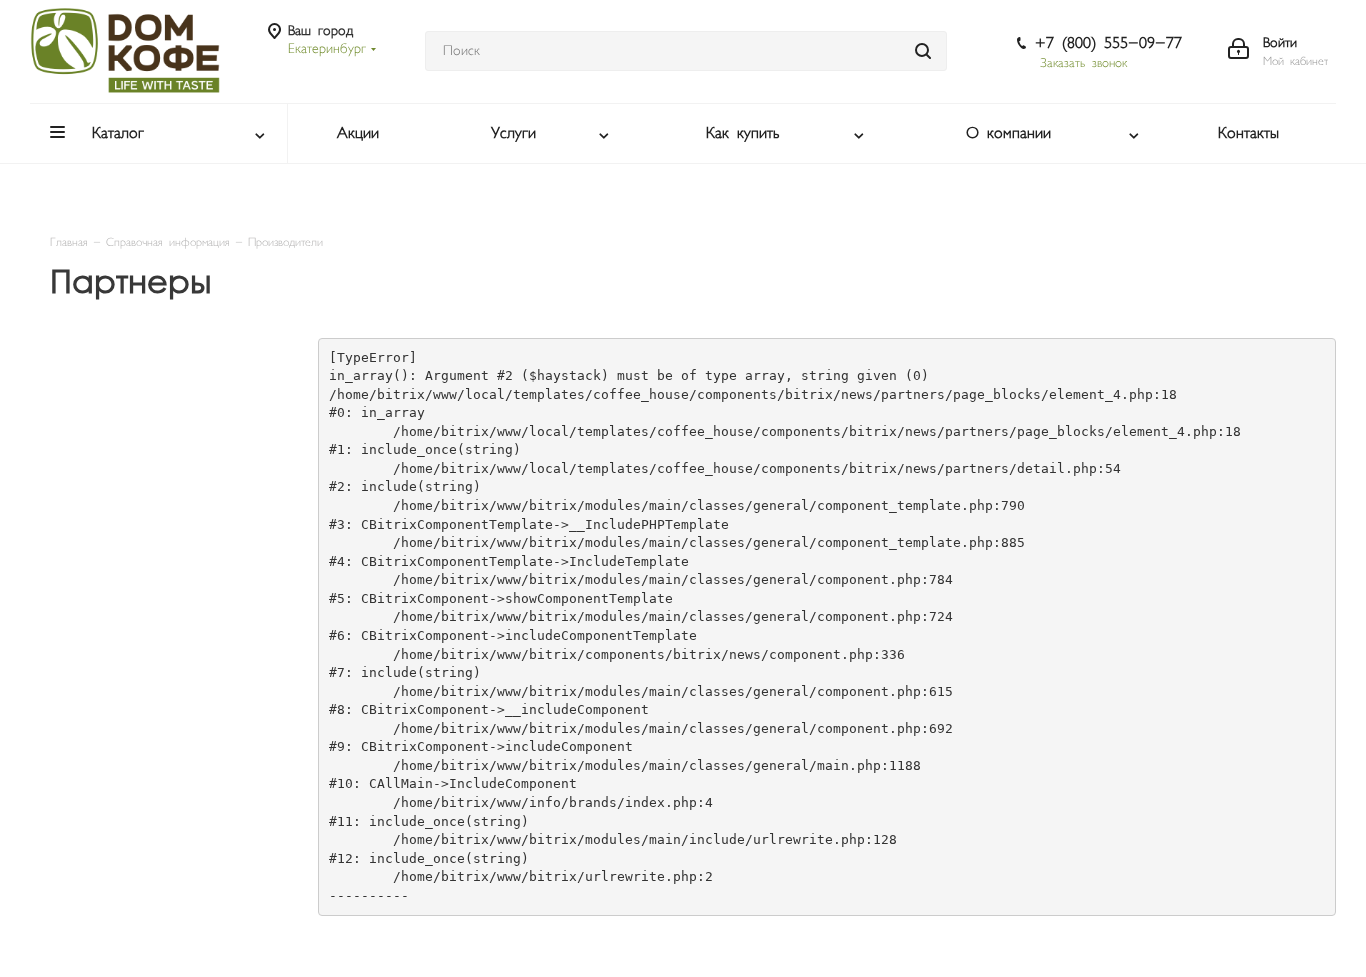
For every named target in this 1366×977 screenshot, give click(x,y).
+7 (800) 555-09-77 (1108, 43)
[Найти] (923, 51)
